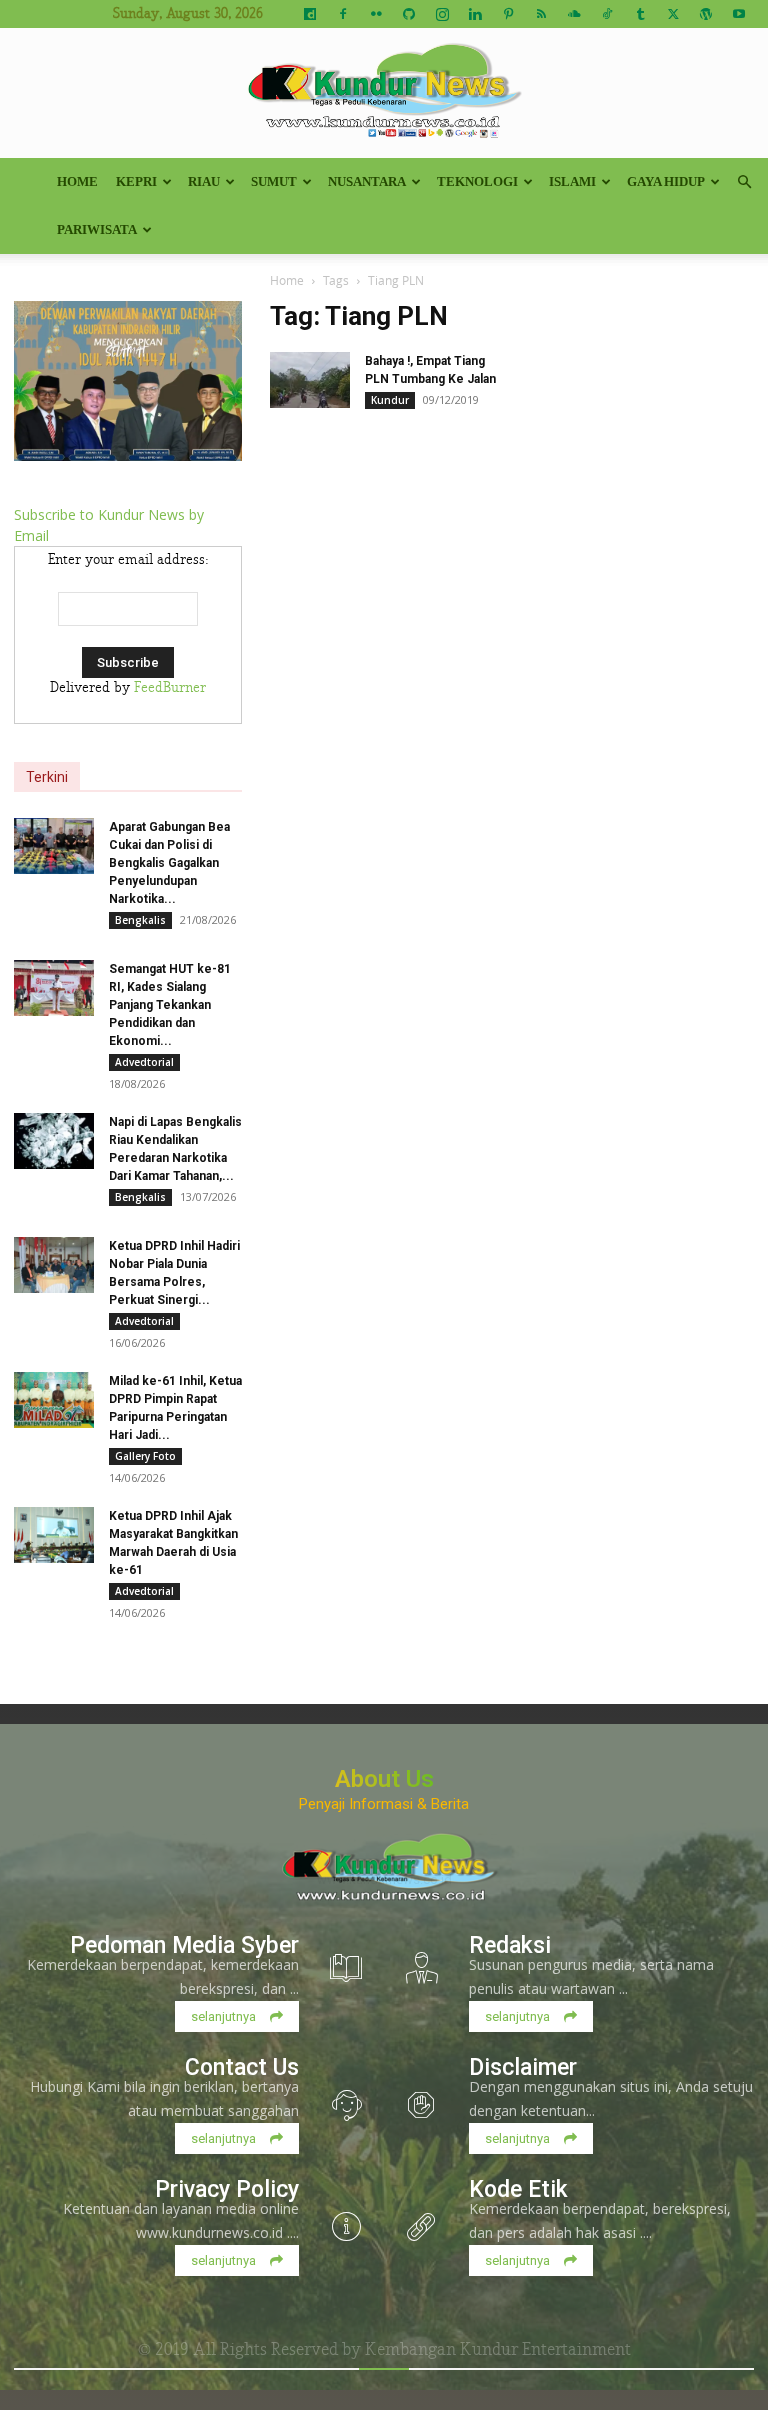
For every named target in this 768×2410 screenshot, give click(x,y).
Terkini (47, 777)
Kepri (136, 181)
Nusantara (367, 181)
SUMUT (274, 181)
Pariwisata (97, 229)
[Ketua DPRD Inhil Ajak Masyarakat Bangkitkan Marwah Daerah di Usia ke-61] (54, 1535)
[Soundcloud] (574, 14)
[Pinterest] (508, 14)
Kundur (390, 400)
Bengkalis (140, 920)
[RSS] (541, 14)
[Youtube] (739, 14)
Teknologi (477, 181)
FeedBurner (170, 688)
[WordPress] (706, 14)
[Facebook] (343, 14)
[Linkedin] (475, 14)
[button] (744, 182)
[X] (673, 14)
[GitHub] (409, 14)
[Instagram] (442, 14)
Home (77, 181)
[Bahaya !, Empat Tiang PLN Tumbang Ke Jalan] (310, 380)
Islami (572, 181)
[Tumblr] (640, 14)
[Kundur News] (384, 94)
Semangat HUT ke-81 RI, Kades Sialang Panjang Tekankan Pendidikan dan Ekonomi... (170, 1005)
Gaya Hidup (666, 181)
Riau (204, 181)
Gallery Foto (145, 1456)
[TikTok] (607, 14)
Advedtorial (144, 1062)
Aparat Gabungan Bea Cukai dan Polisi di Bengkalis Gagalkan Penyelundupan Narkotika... (169, 863)
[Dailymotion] (310, 14)
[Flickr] (376, 14)
